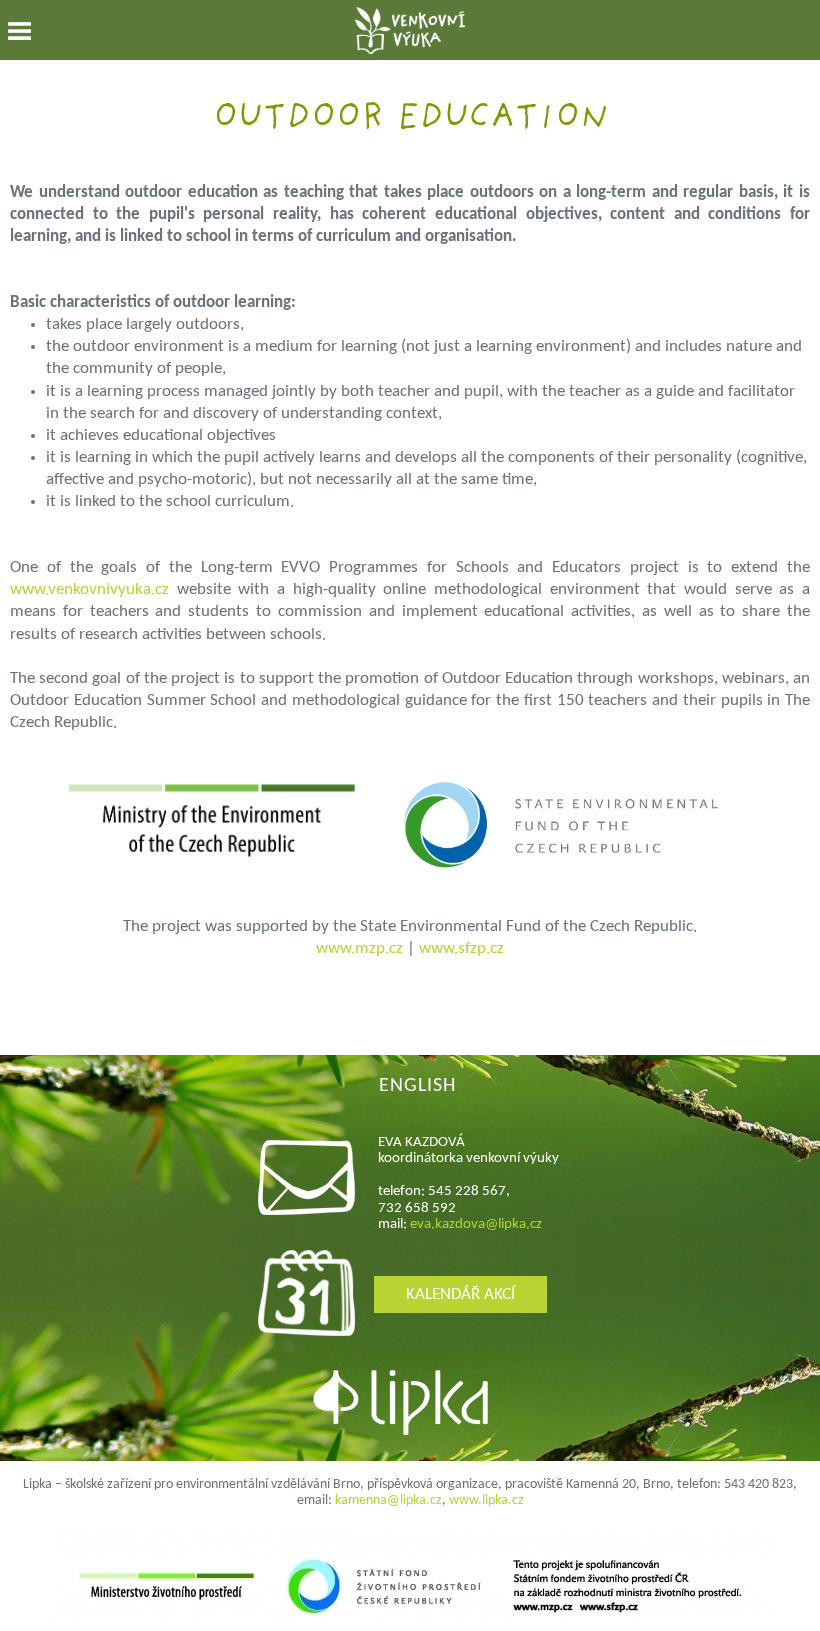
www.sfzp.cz (461, 948)
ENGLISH (417, 1086)
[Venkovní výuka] (410, 34)
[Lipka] (413, 1406)
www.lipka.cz (486, 1500)
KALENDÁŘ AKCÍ (460, 1294)
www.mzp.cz (359, 948)
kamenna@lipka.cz (388, 1500)
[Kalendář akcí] (307, 1331)
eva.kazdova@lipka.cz (476, 1224)
